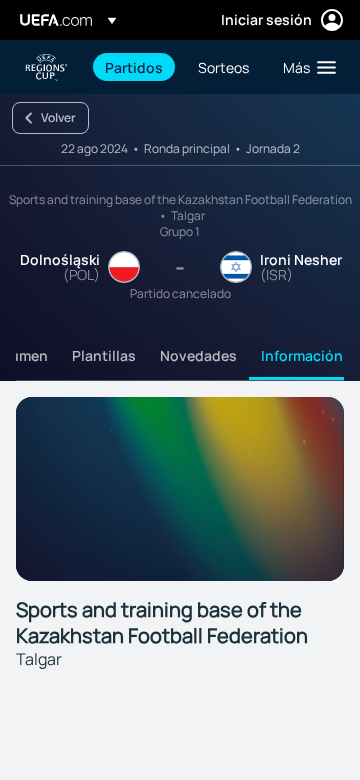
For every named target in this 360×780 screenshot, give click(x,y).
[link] (134, 67)
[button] (305, 67)
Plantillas (104, 355)
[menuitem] (134, 67)
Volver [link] (58, 117)
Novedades (198, 355)
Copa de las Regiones (46, 67)
